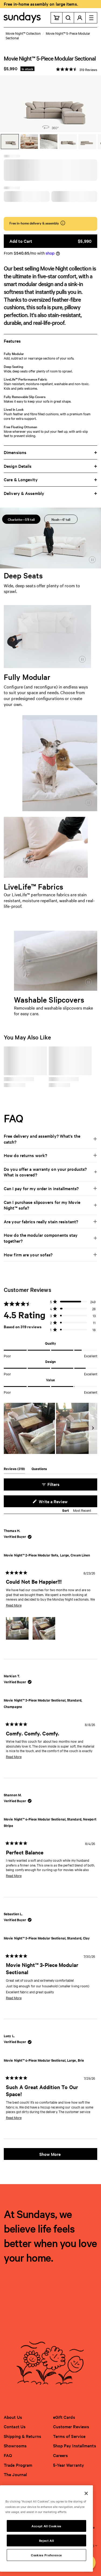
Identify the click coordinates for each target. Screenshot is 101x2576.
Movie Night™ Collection (23, 33)
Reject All (47, 2540)
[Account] (80, 18)
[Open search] (68, 18)
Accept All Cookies (46, 2526)
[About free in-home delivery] (63, 223)
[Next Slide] (93, 1428)
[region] (50, 1428)
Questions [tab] (39, 1470)
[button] (77, 69)
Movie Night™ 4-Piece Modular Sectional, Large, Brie (44, 2060)
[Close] (86, 2493)
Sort (66, 1510)
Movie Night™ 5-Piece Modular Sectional (48, 35)
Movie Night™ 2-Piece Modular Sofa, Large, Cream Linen (47, 1555)
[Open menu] (91, 18)
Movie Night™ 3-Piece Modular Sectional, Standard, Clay (47, 1938)
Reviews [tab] (14, 1470)
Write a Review (61, 1503)
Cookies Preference (46, 2555)
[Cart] (57, 18)
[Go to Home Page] (22, 18)
